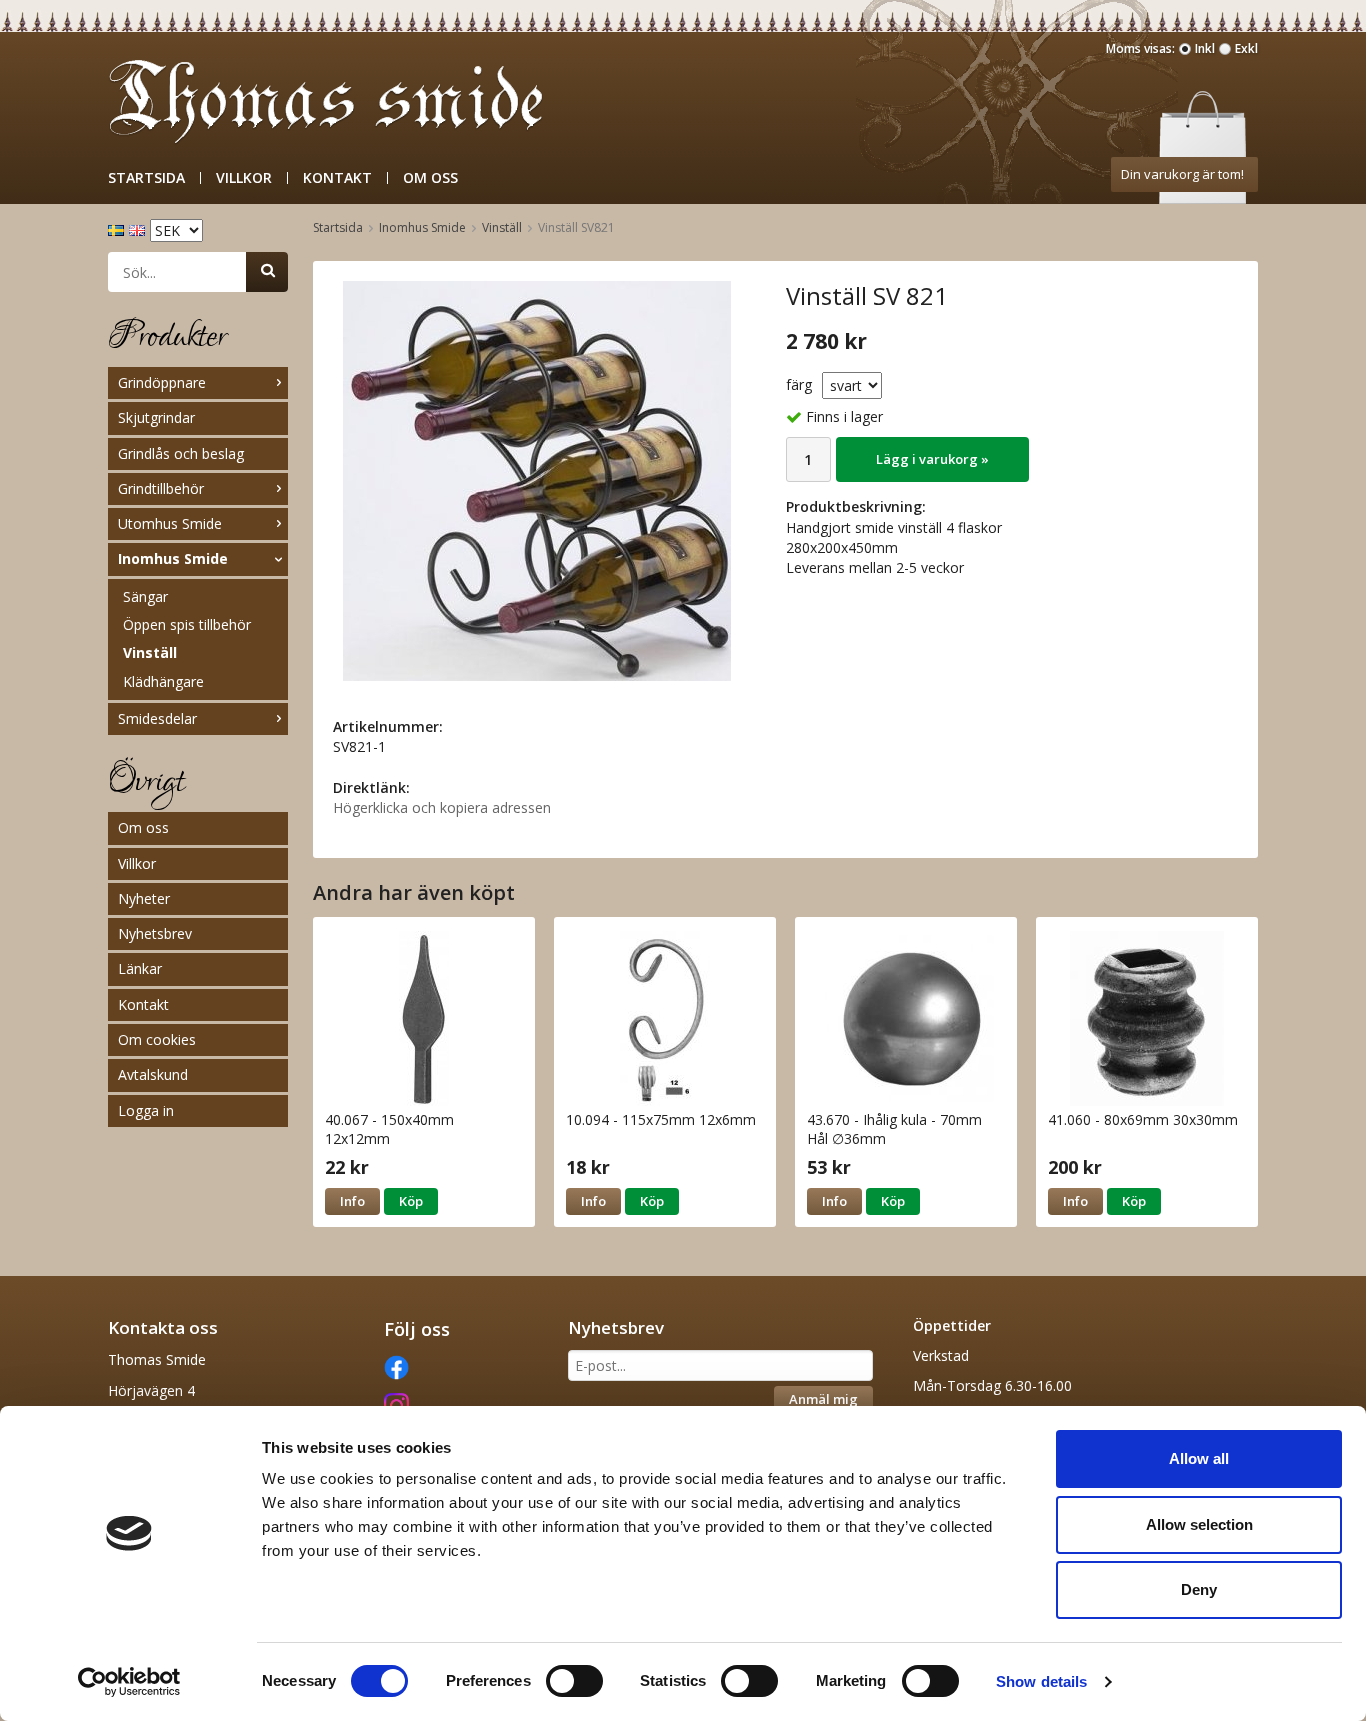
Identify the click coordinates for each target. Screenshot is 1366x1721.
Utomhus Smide (170, 523)
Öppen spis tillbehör (187, 624)
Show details (1041, 1681)
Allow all (1199, 1458)
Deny (1199, 1589)
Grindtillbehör (161, 488)
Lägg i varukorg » (932, 459)
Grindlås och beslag (181, 453)
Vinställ (150, 652)
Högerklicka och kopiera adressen (442, 807)
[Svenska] (118, 228)
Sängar (145, 596)
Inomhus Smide (173, 558)
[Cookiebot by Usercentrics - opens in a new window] (129, 1682)
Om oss (430, 178)
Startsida (146, 178)
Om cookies (157, 1039)
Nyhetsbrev (155, 933)
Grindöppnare (162, 382)
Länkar (140, 968)
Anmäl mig (823, 1399)
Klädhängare (163, 681)
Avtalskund (153, 1074)
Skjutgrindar (156, 417)
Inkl (1205, 48)
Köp (411, 1201)
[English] (139, 228)
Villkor (244, 178)
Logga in (146, 1110)
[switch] (574, 1681)
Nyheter (144, 898)
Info (352, 1201)
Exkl (1246, 48)
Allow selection (1199, 1524)
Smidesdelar (157, 718)
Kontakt (337, 178)
